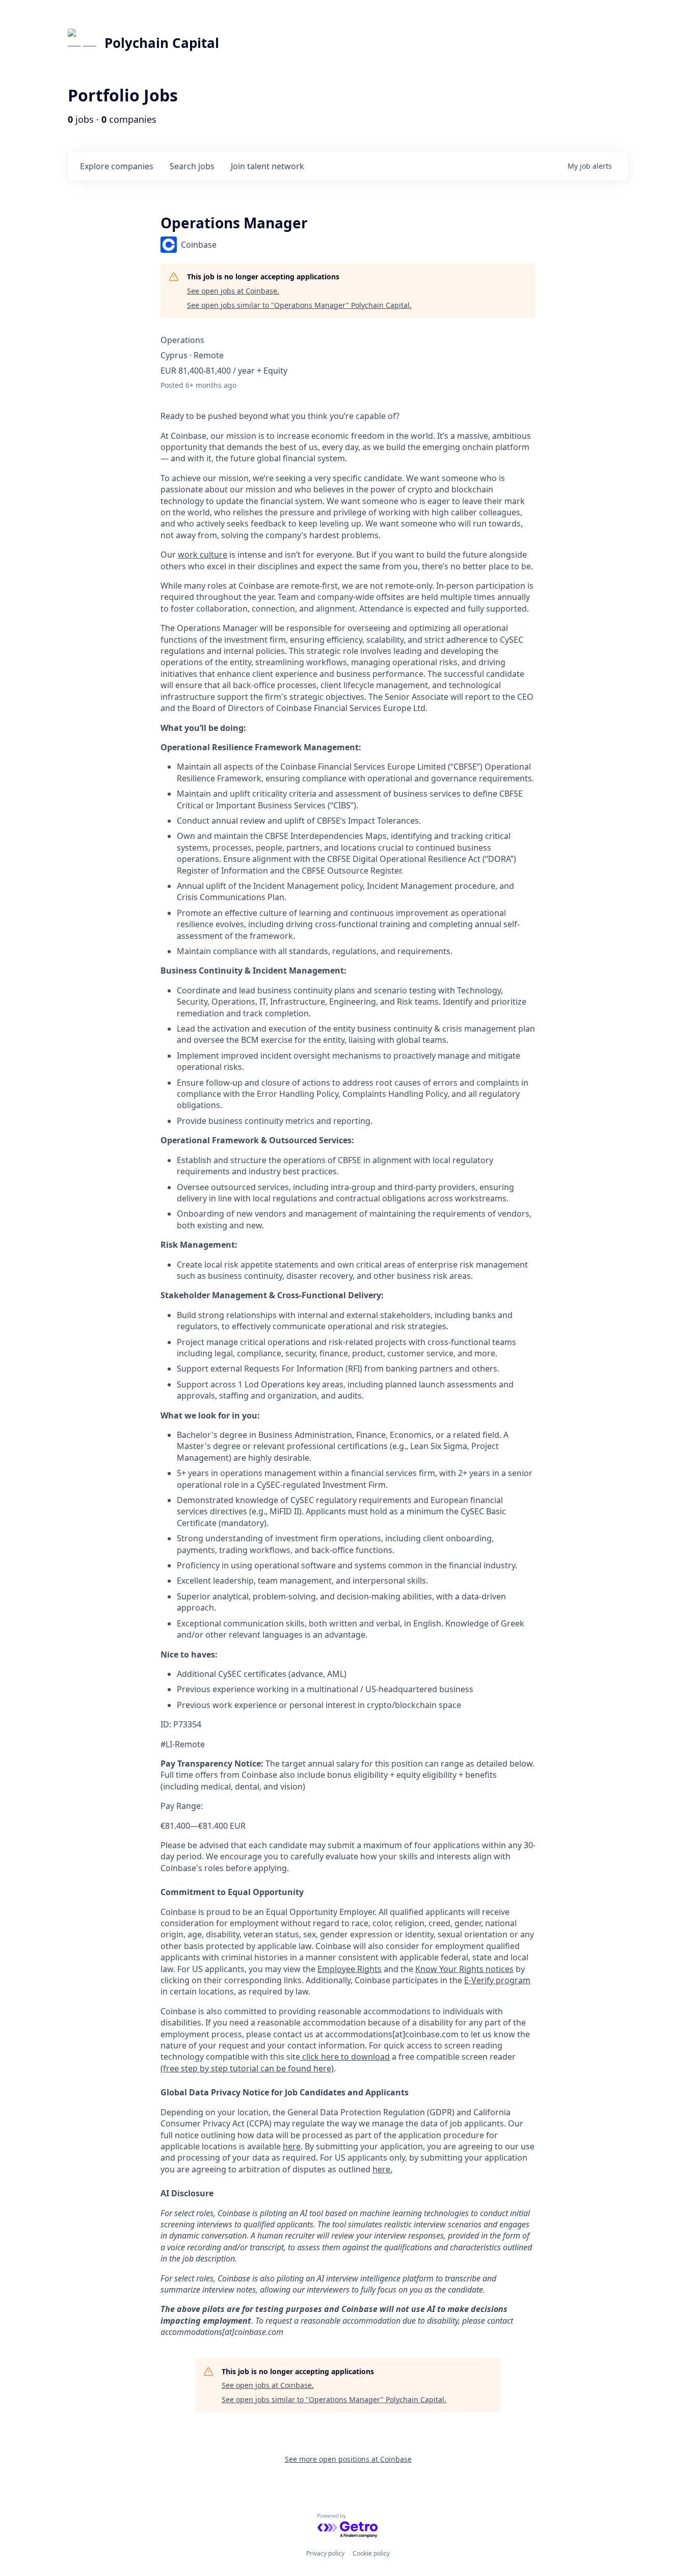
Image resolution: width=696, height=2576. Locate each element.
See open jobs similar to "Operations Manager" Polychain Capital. (299, 305)
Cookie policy (371, 2553)
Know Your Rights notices (464, 1969)
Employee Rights (350, 1969)
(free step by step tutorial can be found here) (247, 2068)
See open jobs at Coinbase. (233, 291)
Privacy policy (325, 2553)
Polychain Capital (162, 43)
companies (117, 166)
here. (382, 2169)
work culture (203, 555)
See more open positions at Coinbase (348, 2459)
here (292, 2146)
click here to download (345, 2057)
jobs (192, 166)
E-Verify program (497, 1980)
